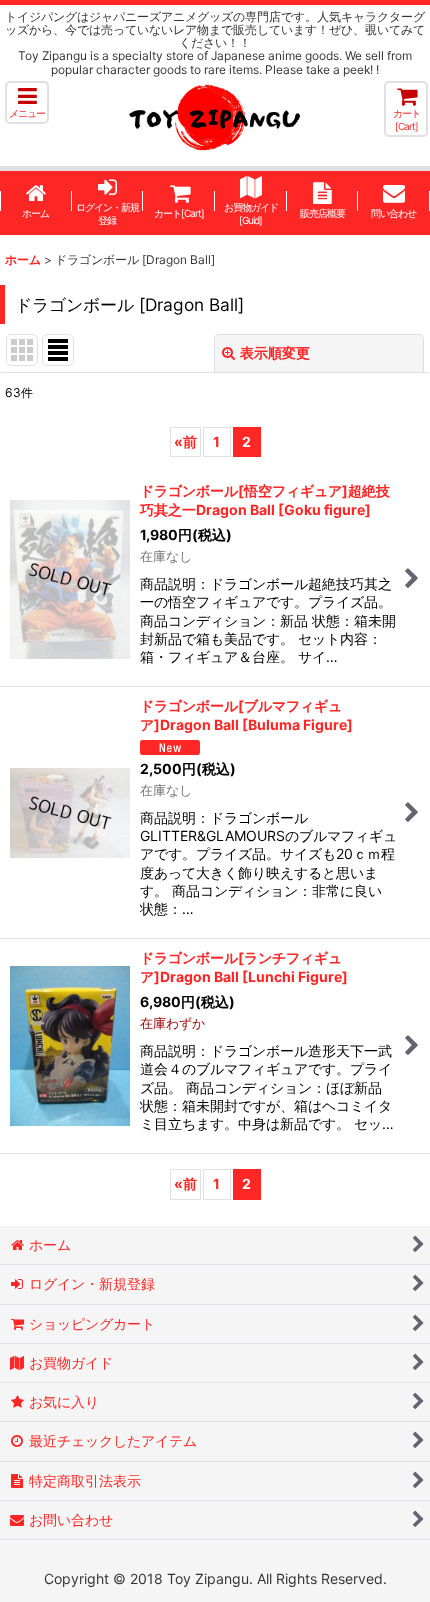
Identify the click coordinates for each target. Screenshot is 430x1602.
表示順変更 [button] (275, 352)
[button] (27, 102)
